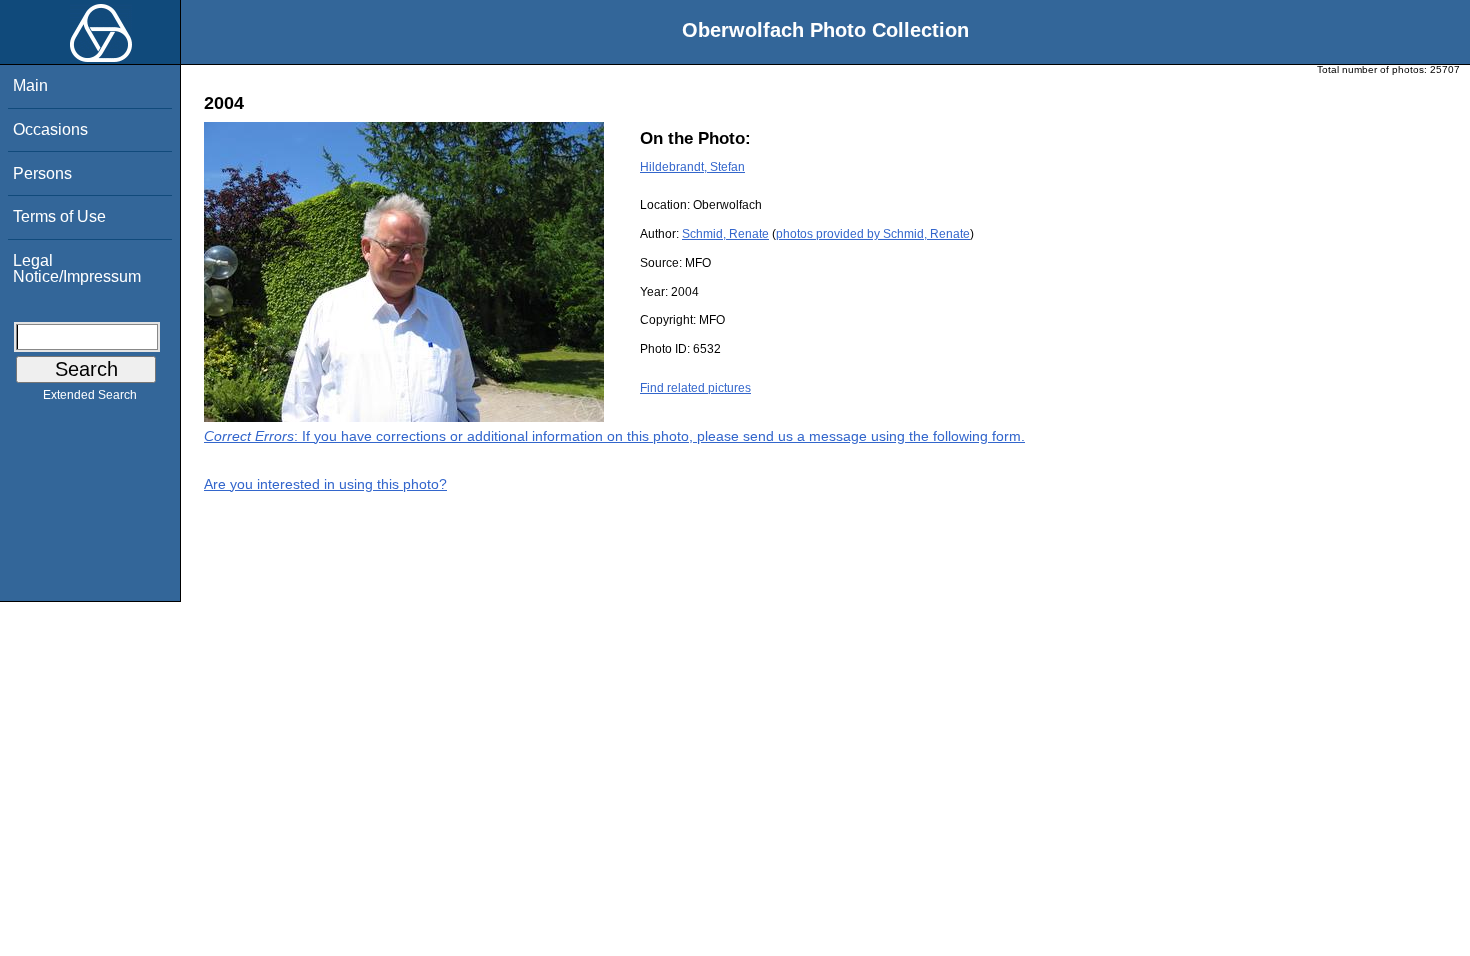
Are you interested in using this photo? (325, 484)
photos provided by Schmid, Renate (873, 234)
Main (30, 85)
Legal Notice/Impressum (77, 268)
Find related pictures (695, 388)
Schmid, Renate (725, 234)
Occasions (50, 129)
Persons (42, 173)
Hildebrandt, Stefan (692, 167)
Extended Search (90, 395)
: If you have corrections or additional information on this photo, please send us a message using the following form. (614, 436)
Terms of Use (59, 216)
